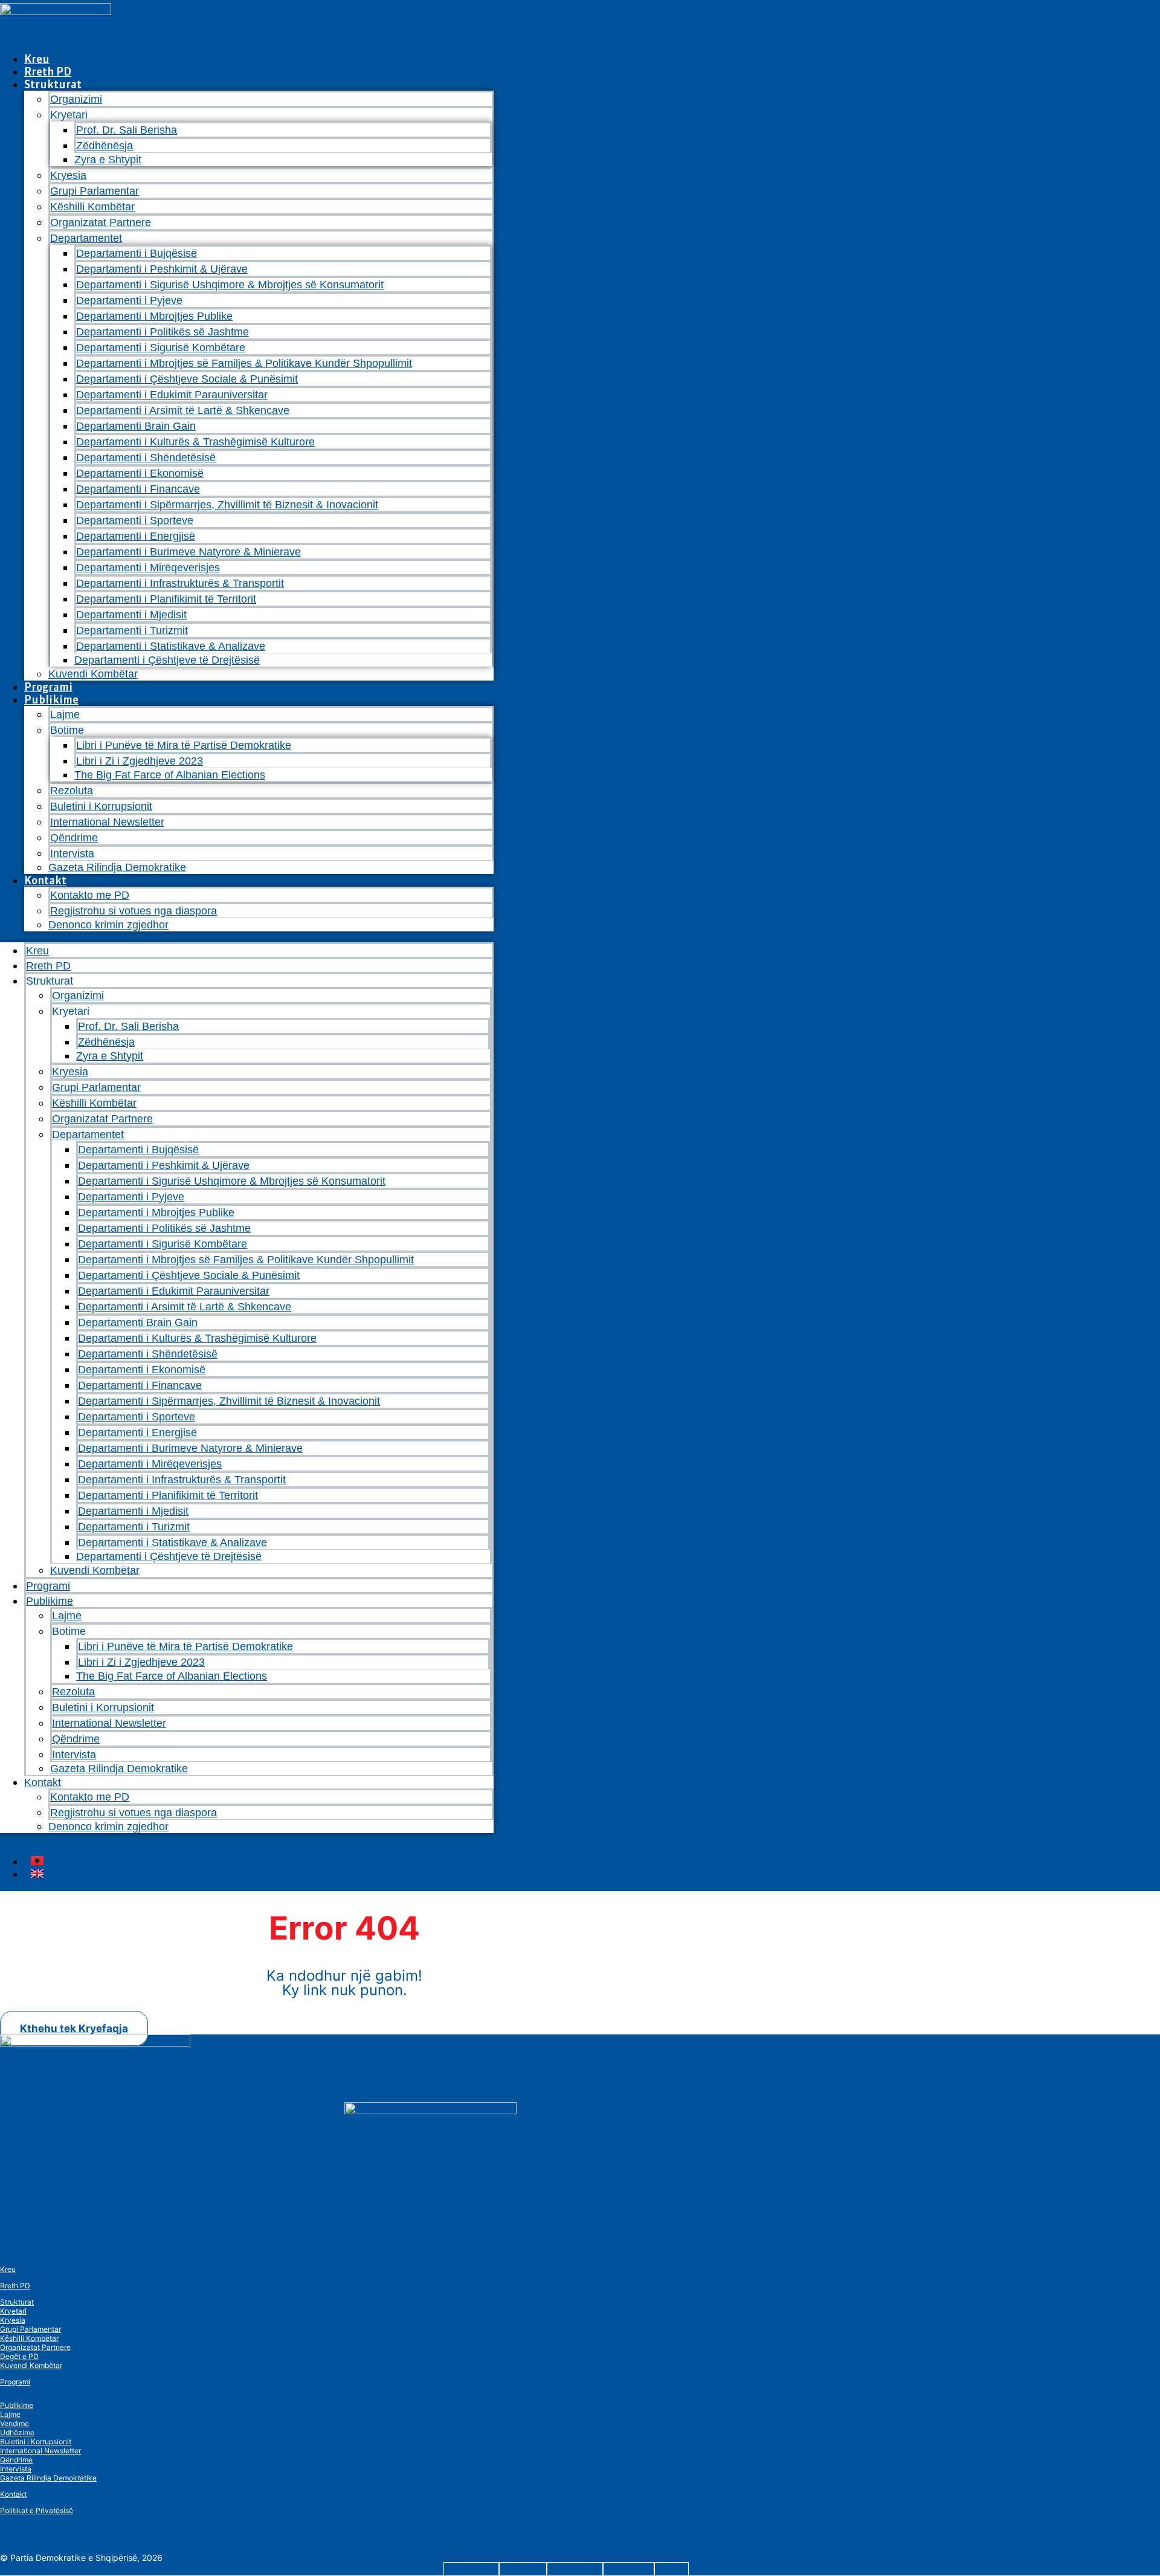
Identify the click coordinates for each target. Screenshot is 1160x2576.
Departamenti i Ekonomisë (140, 473)
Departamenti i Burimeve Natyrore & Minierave (188, 552)
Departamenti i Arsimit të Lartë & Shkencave (183, 410)
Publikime (51, 700)
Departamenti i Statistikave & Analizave (171, 646)
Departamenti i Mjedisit (131, 615)
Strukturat (17, 2302)
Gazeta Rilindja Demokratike (117, 867)
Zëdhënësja (105, 146)
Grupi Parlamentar (95, 191)
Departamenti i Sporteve (135, 520)
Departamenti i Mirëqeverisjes (148, 568)
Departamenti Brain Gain (136, 426)
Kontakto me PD (90, 895)
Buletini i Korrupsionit (101, 806)
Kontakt (45, 880)
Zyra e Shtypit (108, 160)
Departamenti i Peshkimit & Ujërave (162, 269)
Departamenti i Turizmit (132, 630)
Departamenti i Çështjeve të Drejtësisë (167, 660)
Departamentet (86, 238)
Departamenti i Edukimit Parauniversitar (172, 395)
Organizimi (76, 99)
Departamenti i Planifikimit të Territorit (166, 599)
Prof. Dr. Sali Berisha (127, 130)
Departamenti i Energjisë (136, 536)
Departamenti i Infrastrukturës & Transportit (180, 583)
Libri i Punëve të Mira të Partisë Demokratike (184, 745)
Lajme (65, 714)
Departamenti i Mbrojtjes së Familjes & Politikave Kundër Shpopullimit (244, 363)
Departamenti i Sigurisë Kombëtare (161, 348)
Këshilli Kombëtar (92, 207)
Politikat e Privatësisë (37, 2510)
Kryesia (68, 175)
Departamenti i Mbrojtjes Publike (154, 316)
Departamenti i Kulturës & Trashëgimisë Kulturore (195, 442)
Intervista (72, 853)
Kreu (37, 59)
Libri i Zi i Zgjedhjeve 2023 (140, 761)
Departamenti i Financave (138, 489)
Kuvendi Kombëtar (93, 674)
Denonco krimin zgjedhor (108, 925)
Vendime (14, 2423)
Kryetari (13, 2311)
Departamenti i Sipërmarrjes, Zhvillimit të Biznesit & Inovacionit (227, 505)
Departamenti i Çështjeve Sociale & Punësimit (187, 379)
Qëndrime (74, 838)
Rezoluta (72, 791)
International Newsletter (107, 822)
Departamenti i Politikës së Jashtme (163, 332)
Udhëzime (17, 2432)
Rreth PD (48, 72)
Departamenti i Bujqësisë (137, 253)
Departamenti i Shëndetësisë (146, 458)
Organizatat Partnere (101, 222)
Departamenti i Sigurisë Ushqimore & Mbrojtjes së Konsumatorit (230, 285)
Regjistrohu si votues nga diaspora (134, 911)
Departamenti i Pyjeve (129, 300)
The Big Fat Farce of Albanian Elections (170, 775)
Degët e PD (19, 2356)
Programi (48, 687)
